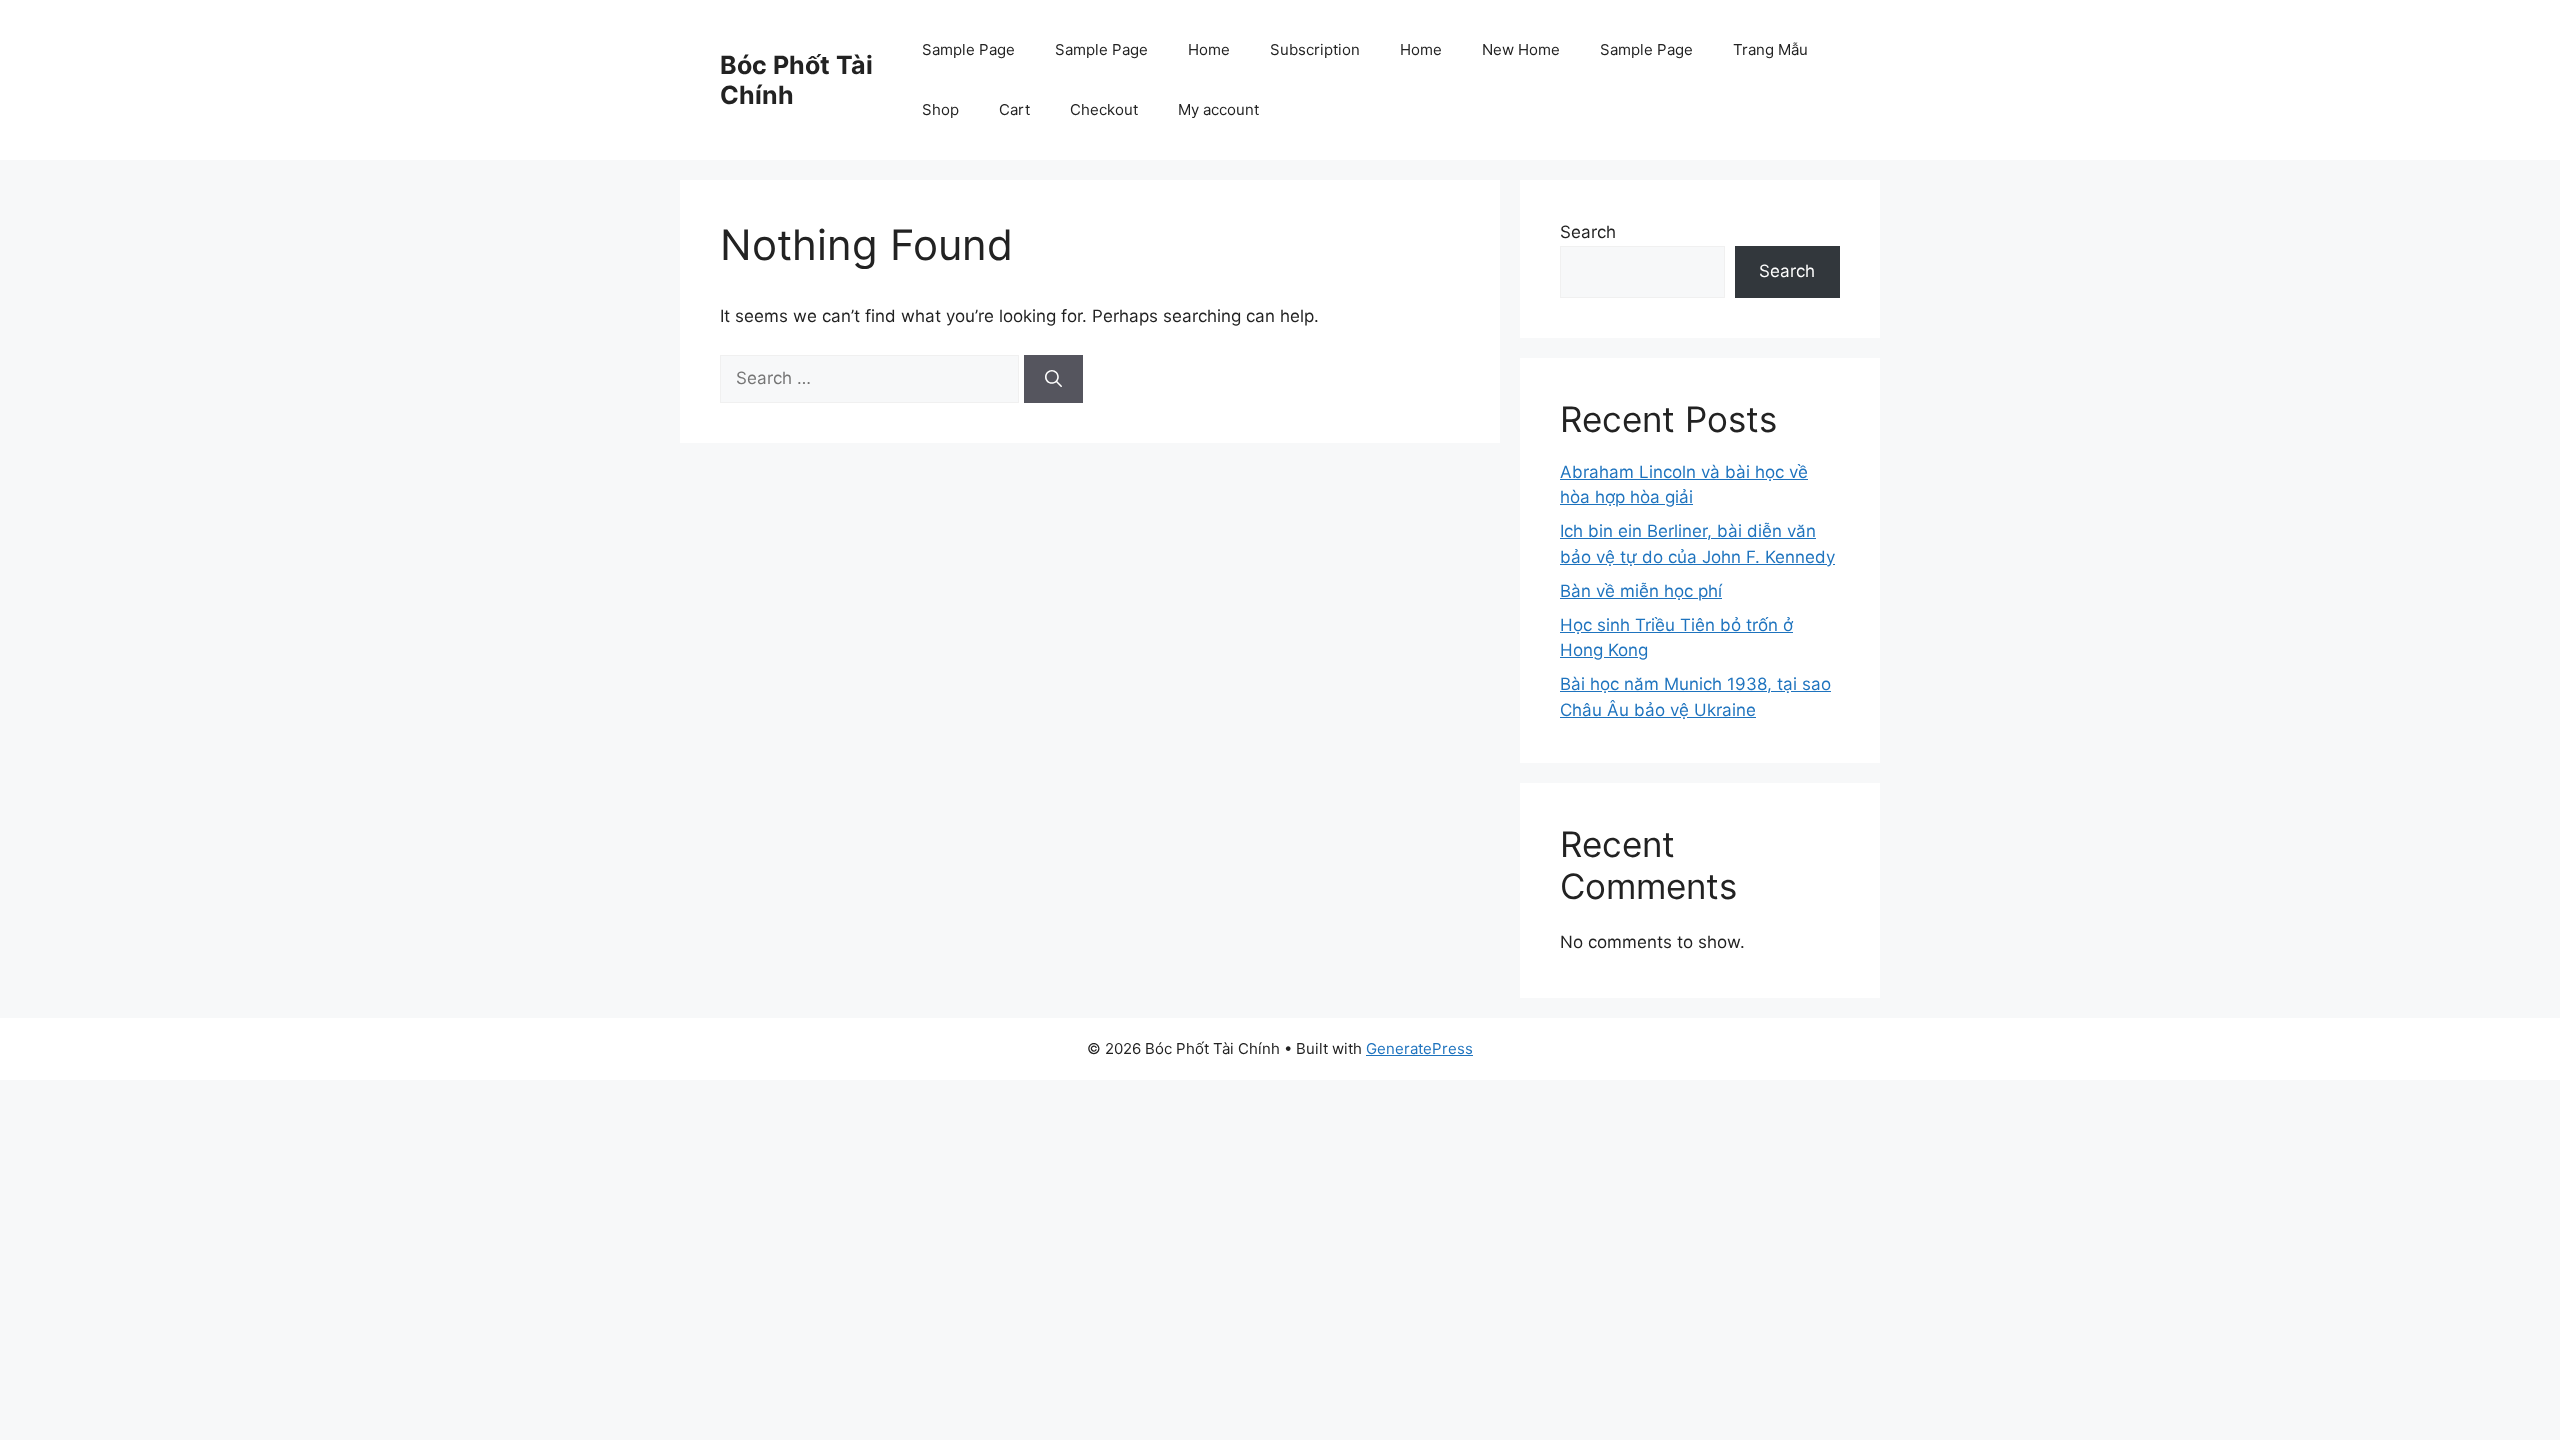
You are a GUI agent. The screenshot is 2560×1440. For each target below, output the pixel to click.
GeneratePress (1419, 1048)
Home (1209, 49)
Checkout (1104, 109)
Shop (940, 109)
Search (1588, 232)
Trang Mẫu (1770, 49)
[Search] (1053, 379)
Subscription (1315, 49)
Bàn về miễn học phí (1641, 591)
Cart (1014, 109)
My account (1218, 109)
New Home (1521, 49)
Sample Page (968, 49)
